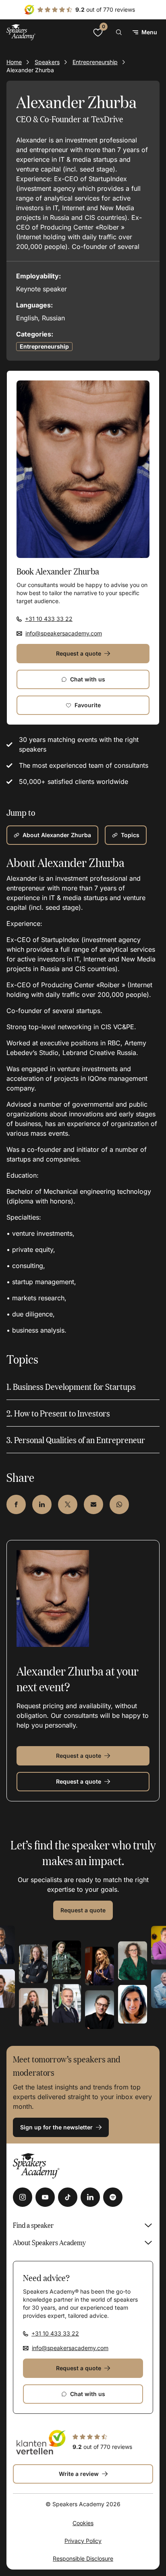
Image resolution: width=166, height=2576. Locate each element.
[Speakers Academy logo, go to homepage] (21, 32)
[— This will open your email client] (93, 1504)
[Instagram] (23, 2197)
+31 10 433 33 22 (49, 619)
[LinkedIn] (90, 2197)
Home (14, 62)
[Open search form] (119, 32)
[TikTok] (68, 2197)
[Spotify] (113, 2197)
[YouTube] (45, 2197)
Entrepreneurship (95, 62)
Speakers (47, 62)
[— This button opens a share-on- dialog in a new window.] (16, 1504)
